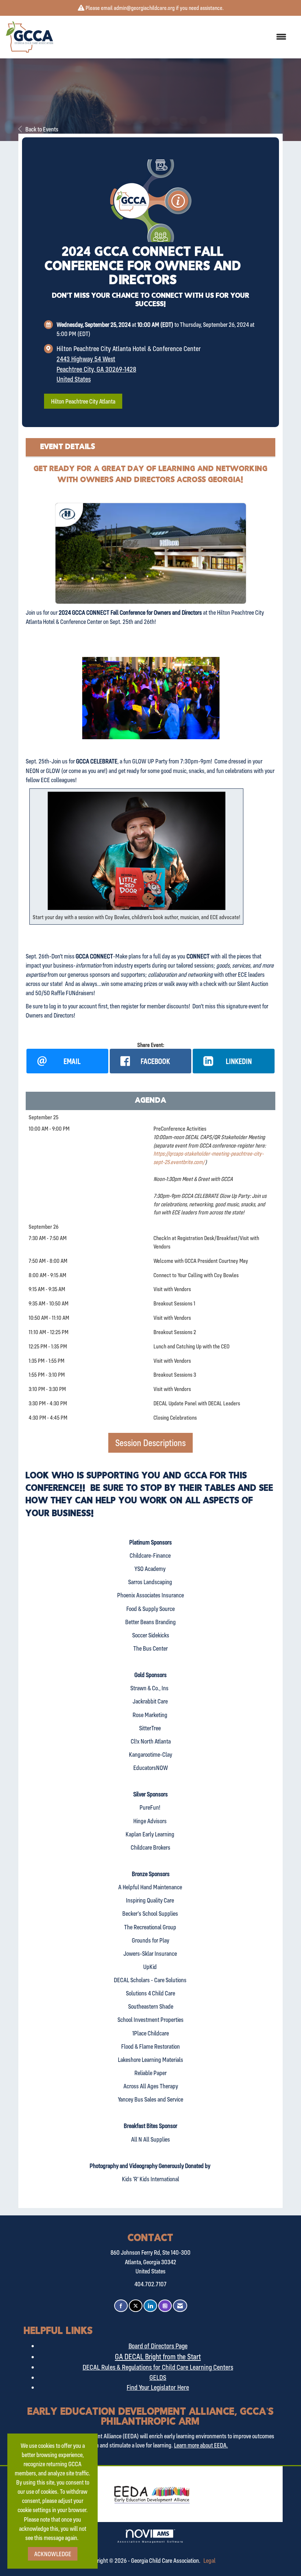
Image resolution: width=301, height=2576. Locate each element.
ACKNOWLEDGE (53, 2554)
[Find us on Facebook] (121, 2306)
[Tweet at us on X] (136, 2306)
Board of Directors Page (158, 2346)
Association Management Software (150, 2541)
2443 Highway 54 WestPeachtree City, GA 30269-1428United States (96, 369)
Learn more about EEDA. (201, 2445)
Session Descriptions (150, 1443)
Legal (209, 2560)
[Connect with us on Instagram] (165, 2306)
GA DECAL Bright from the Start (158, 2356)
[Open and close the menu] (173, 37)
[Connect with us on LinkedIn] (150, 2306)
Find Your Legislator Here (158, 2387)
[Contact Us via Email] (180, 2306)
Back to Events (42, 129)
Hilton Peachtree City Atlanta (83, 401)
